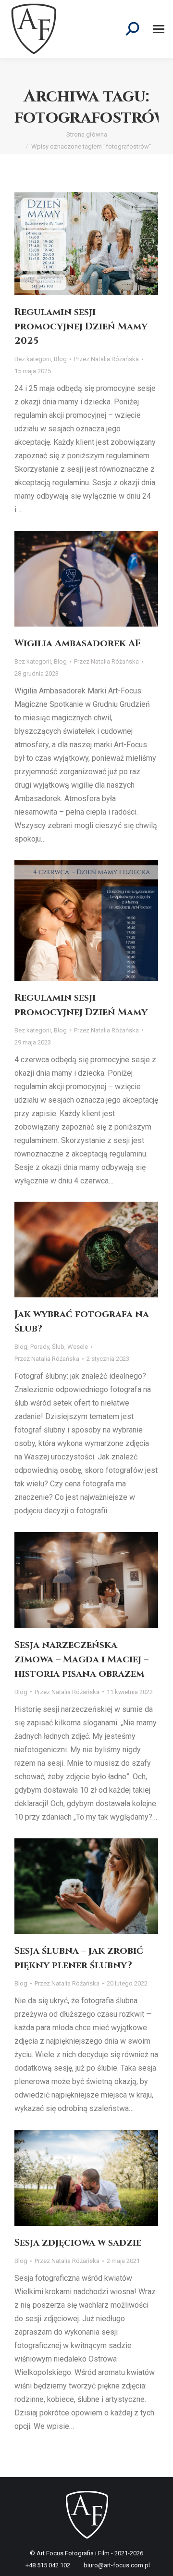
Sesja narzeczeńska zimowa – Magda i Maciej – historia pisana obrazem (81, 1659)
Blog (60, 359)
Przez (106, 359)
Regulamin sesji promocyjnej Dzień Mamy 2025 (81, 326)
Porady (40, 1347)
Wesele (78, 1347)
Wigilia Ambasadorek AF (78, 643)
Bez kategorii (33, 359)
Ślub (58, 1347)
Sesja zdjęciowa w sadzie (78, 2243)
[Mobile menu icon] (159, 29)
